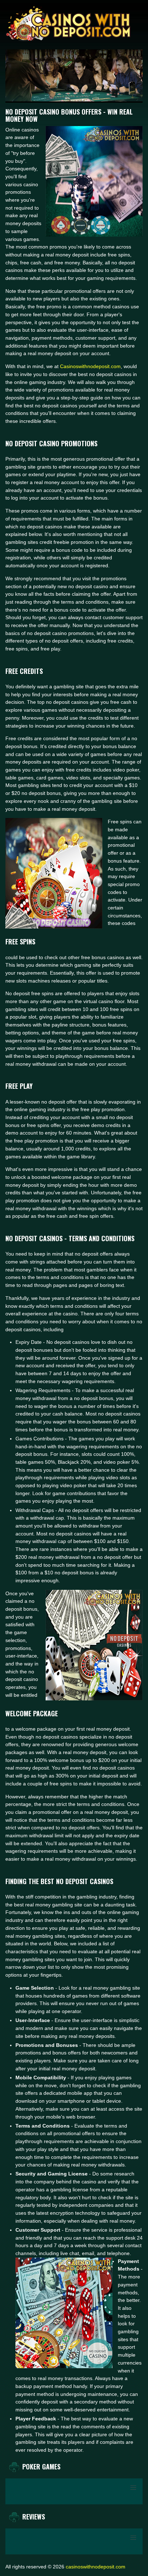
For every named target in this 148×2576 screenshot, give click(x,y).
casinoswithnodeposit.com (96, 2567)
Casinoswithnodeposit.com (90, 366)
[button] (133, 2488)
